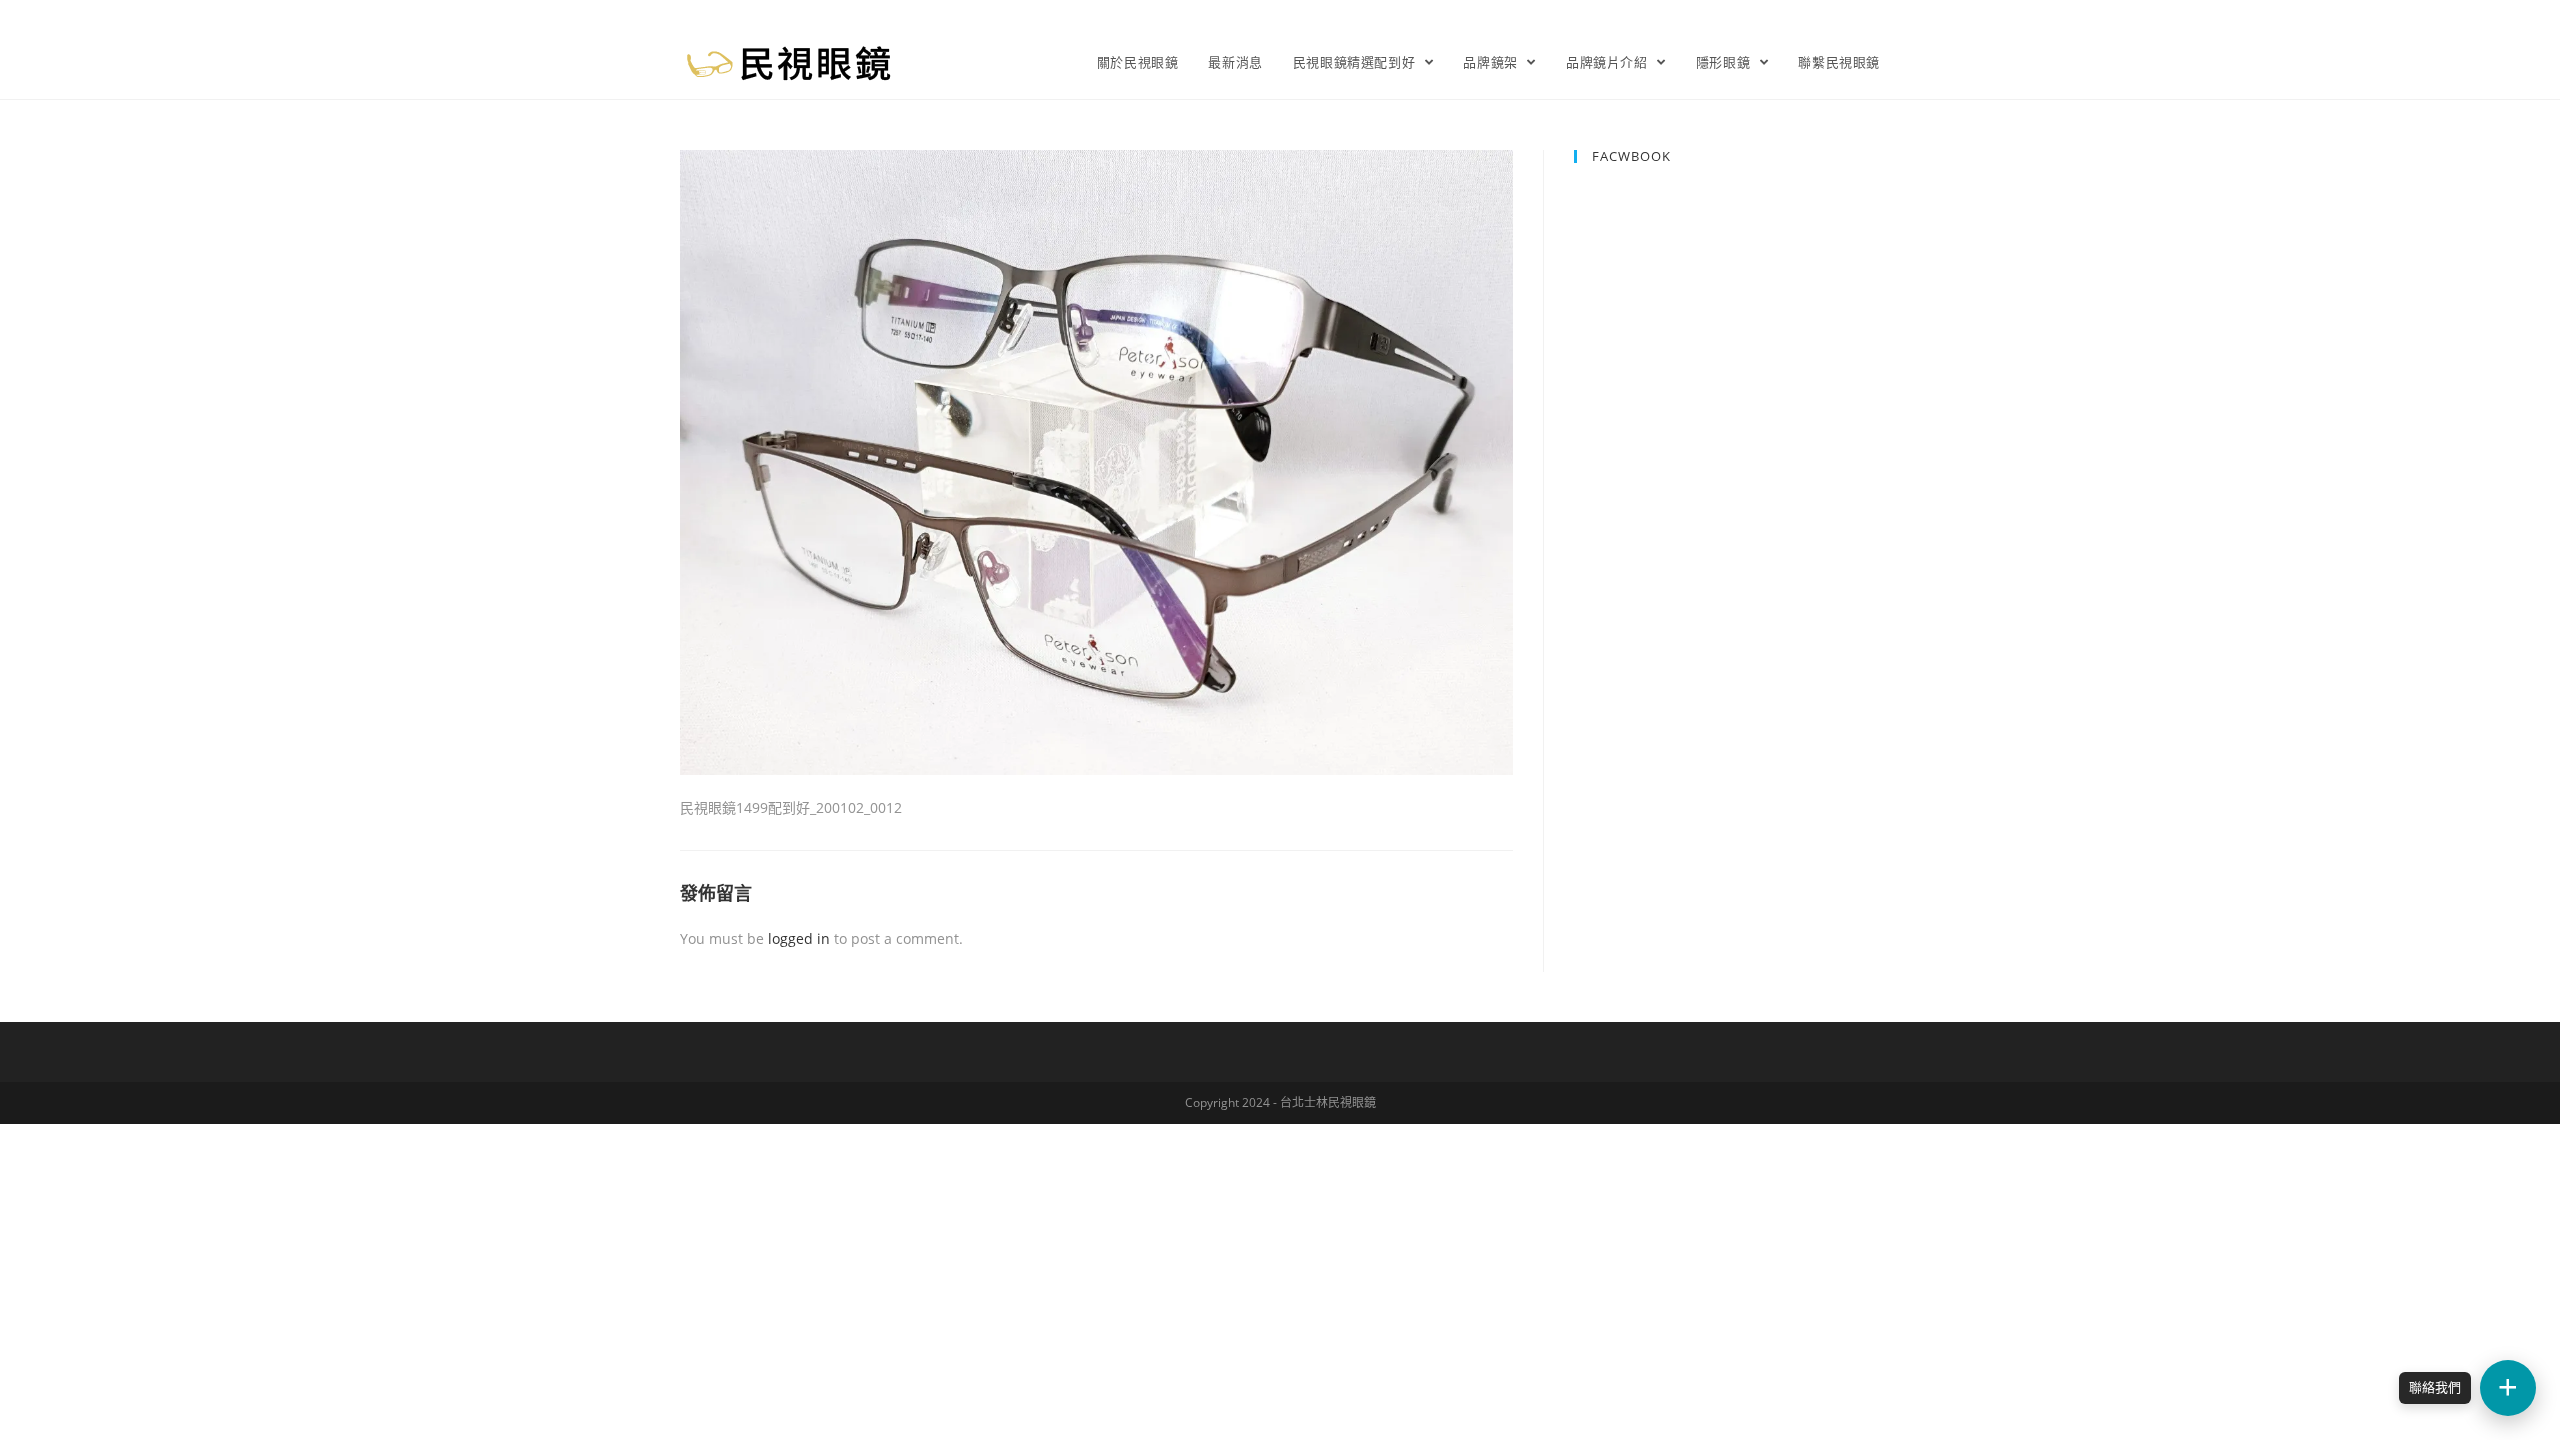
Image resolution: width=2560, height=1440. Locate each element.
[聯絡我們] (2508, 1388)
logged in (799, 938)
